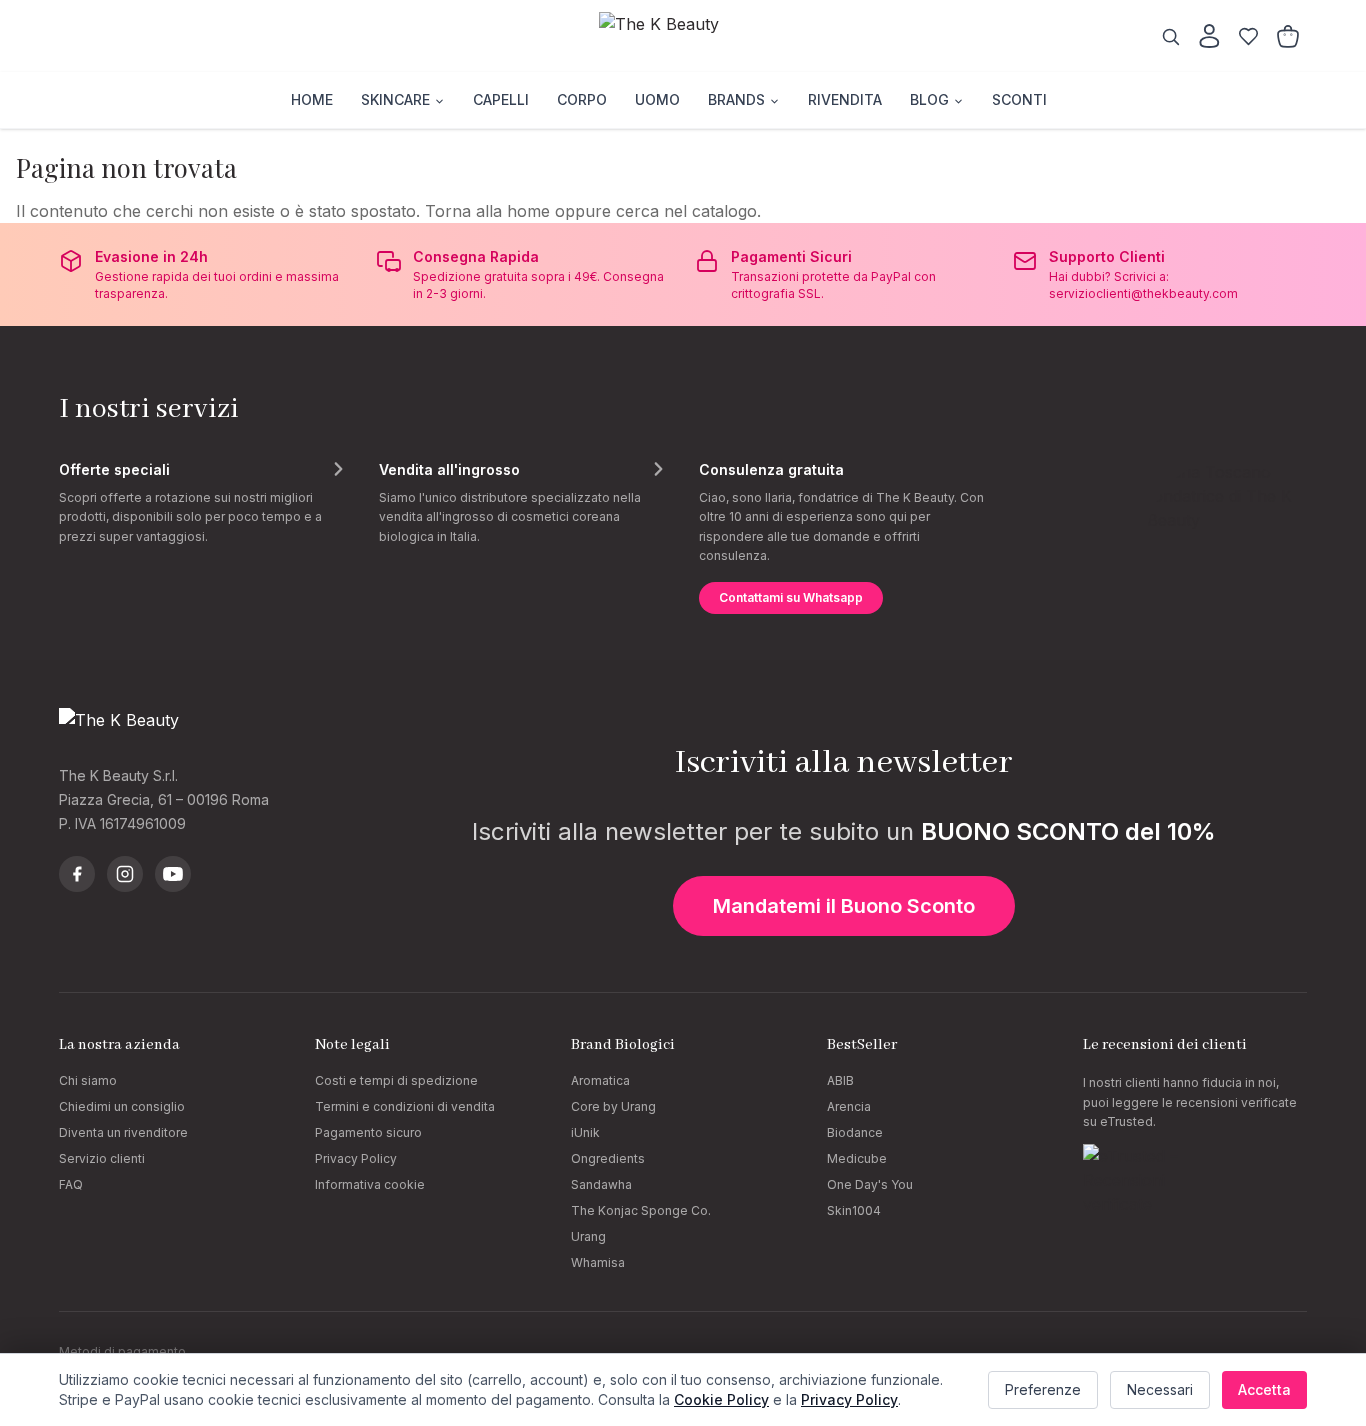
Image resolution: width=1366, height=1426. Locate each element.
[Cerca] (1170, 36)
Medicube (857, 1158)
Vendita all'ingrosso (449, 469)
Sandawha (601, 1184)
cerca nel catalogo (686, 211)
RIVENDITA (845, 99)
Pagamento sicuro (368, 1132)
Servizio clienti (102, 1158)
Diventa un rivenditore (123, 1132)
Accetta (1264, 1389)
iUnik (585, 1132)
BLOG (929, 99)
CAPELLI (501, 99)
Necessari (1160, 1389)
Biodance (855, 1132)
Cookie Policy (721, 1399)
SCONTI (1019, 99)
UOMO (657, 99)
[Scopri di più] (338, 469)
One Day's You (870, 1184)
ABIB (840, 1080)
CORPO (582, 99)
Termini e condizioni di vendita (405, 1106)
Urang (588, 1236)
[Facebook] (77, 874)
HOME (312, 99)
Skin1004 (854, 1210)
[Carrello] (1288, 36)
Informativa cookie (370, 1184)
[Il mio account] (1209, 36)
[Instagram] (125, 874)
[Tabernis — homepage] (683, 36)
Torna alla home (487, 211)
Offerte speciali (114, 469)
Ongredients (608, 1158)
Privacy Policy (356, 1158)
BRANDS (736, 99)
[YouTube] (173, 874)
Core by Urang (613, 1106)
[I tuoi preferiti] (1248, 36)
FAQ (71, 1184)
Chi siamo (88, 1080)
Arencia (849, 1106)
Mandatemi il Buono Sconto (844, 906)
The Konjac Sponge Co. (641, 1210)
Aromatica (600, 1080)
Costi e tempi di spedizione (396, 1080)
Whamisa (598, 1262)
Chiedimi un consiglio (122, 1106)
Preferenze (1043, 1389)
